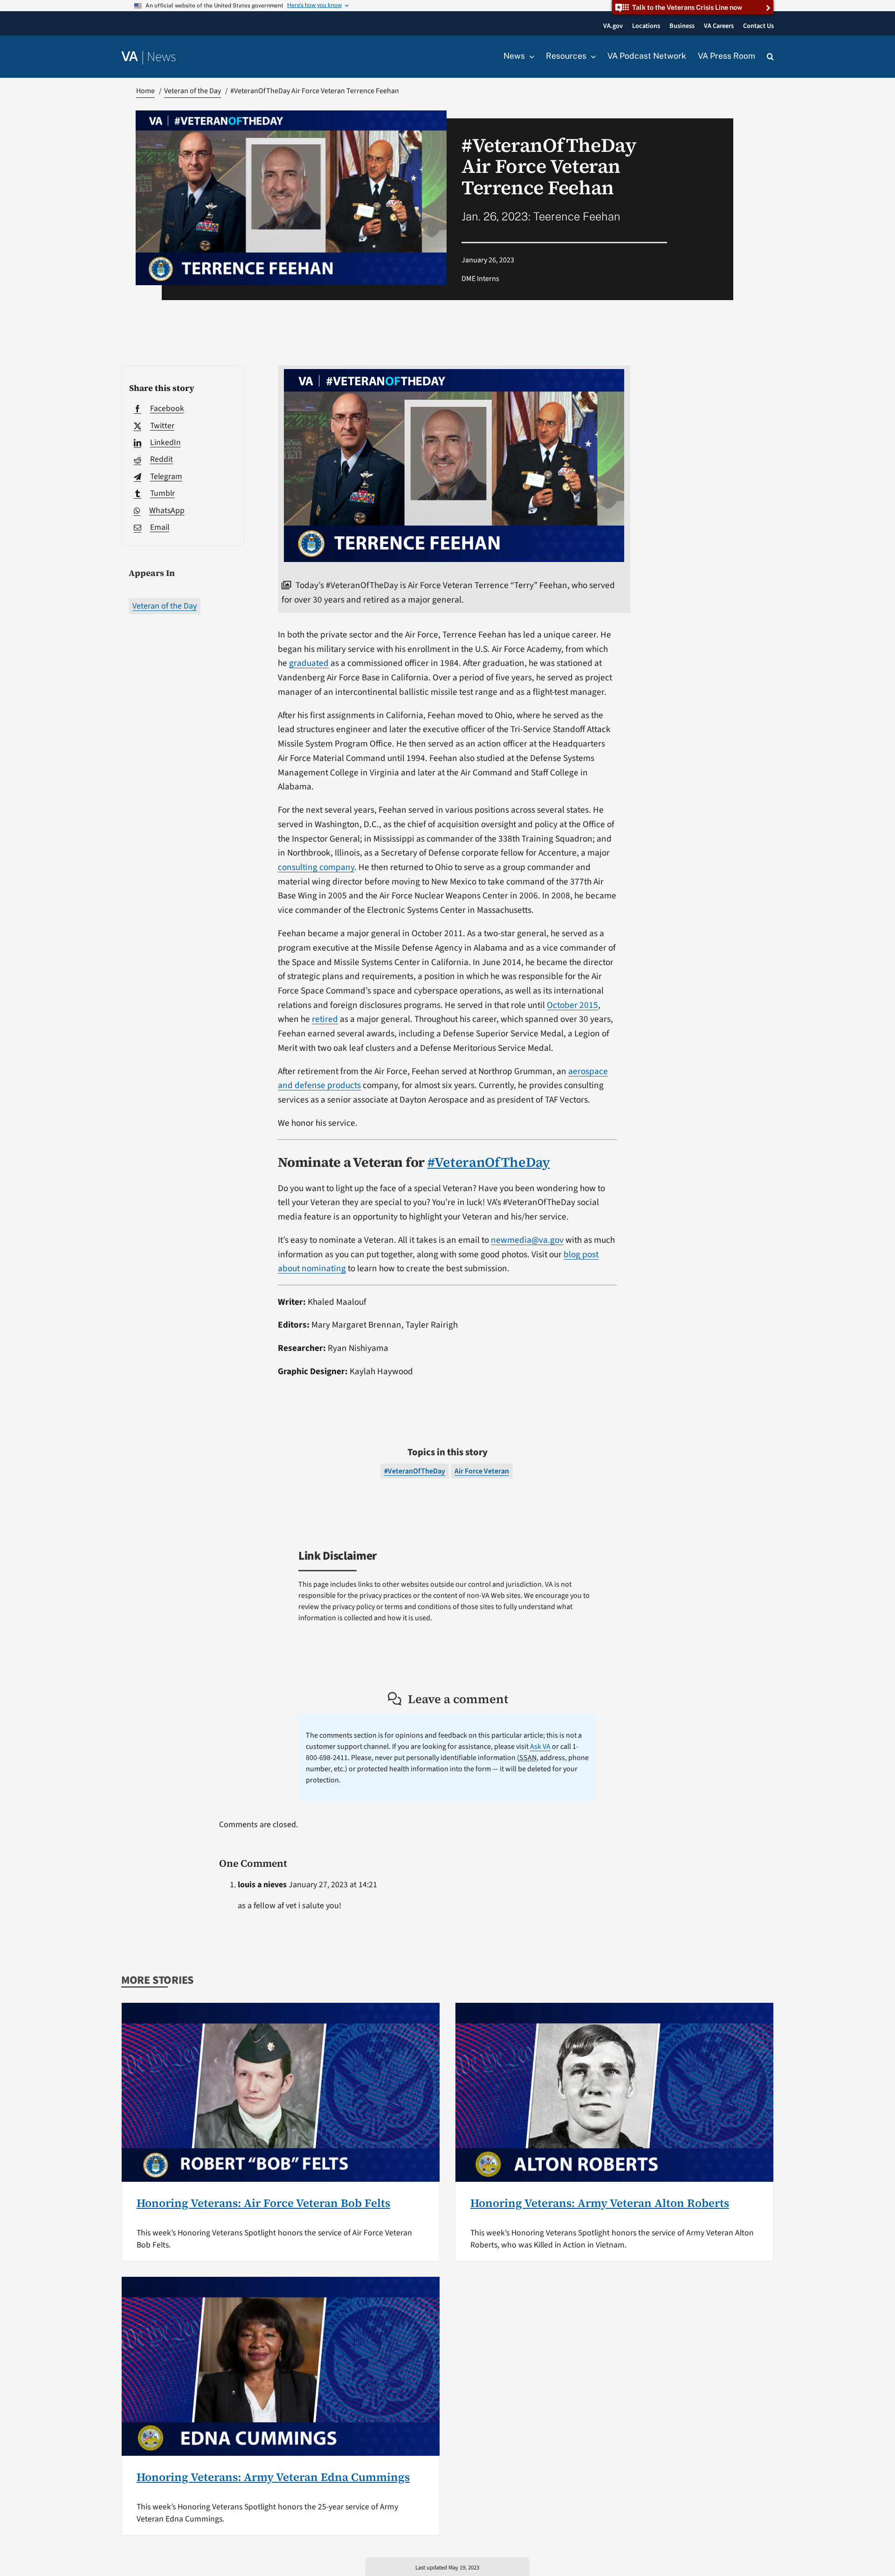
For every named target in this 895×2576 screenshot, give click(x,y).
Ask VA (540, 1747)
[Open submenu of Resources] (591, 56)
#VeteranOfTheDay (489, 1162)
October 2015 (572, 1005)
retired (325, 1019)
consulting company (316, 867)
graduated (309, 663)
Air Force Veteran (482, 1471)
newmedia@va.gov (527, 1240)
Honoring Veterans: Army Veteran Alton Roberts (600, 2203)
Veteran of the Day (165, 606)
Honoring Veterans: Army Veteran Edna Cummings (273, 2477)
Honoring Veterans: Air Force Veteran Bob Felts (263, 2203)
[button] (770, 57)
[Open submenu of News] (530, 56)
